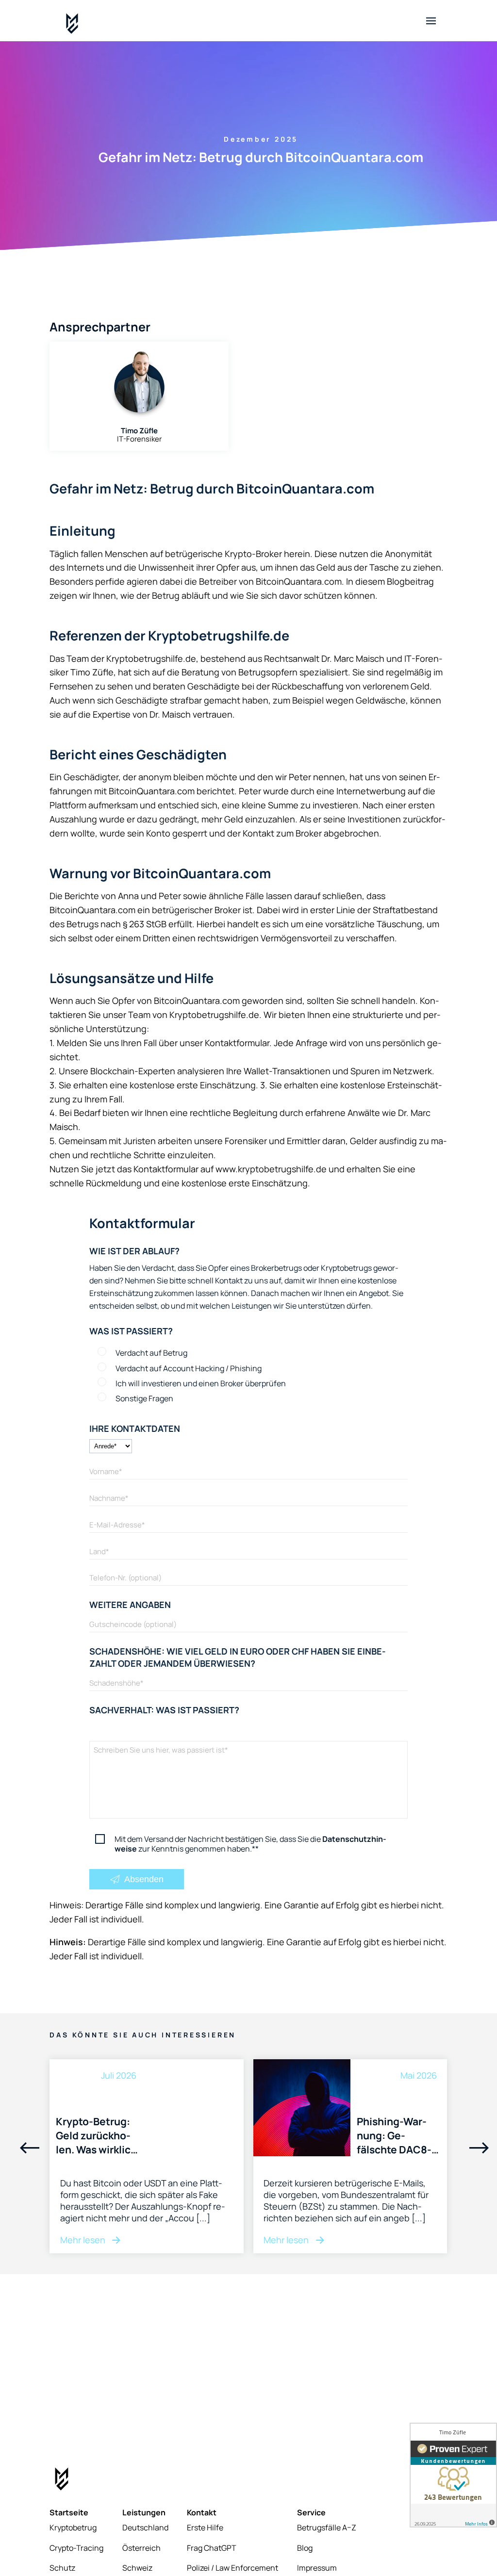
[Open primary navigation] (431, 21)
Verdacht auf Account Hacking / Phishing (189, 1368)
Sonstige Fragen (144, 1398)
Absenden (143, 1879)
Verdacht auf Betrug (151, 1353)
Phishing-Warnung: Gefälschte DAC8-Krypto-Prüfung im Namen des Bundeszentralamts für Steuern (398, 2135)
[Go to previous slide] (30, 2149)
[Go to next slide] (479, 2149)
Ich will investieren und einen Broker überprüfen (201, 1383)
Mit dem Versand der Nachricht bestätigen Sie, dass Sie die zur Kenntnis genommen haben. (250, 1844)
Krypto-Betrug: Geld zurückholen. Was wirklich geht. (96, 2135)
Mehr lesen (84, 2240)
